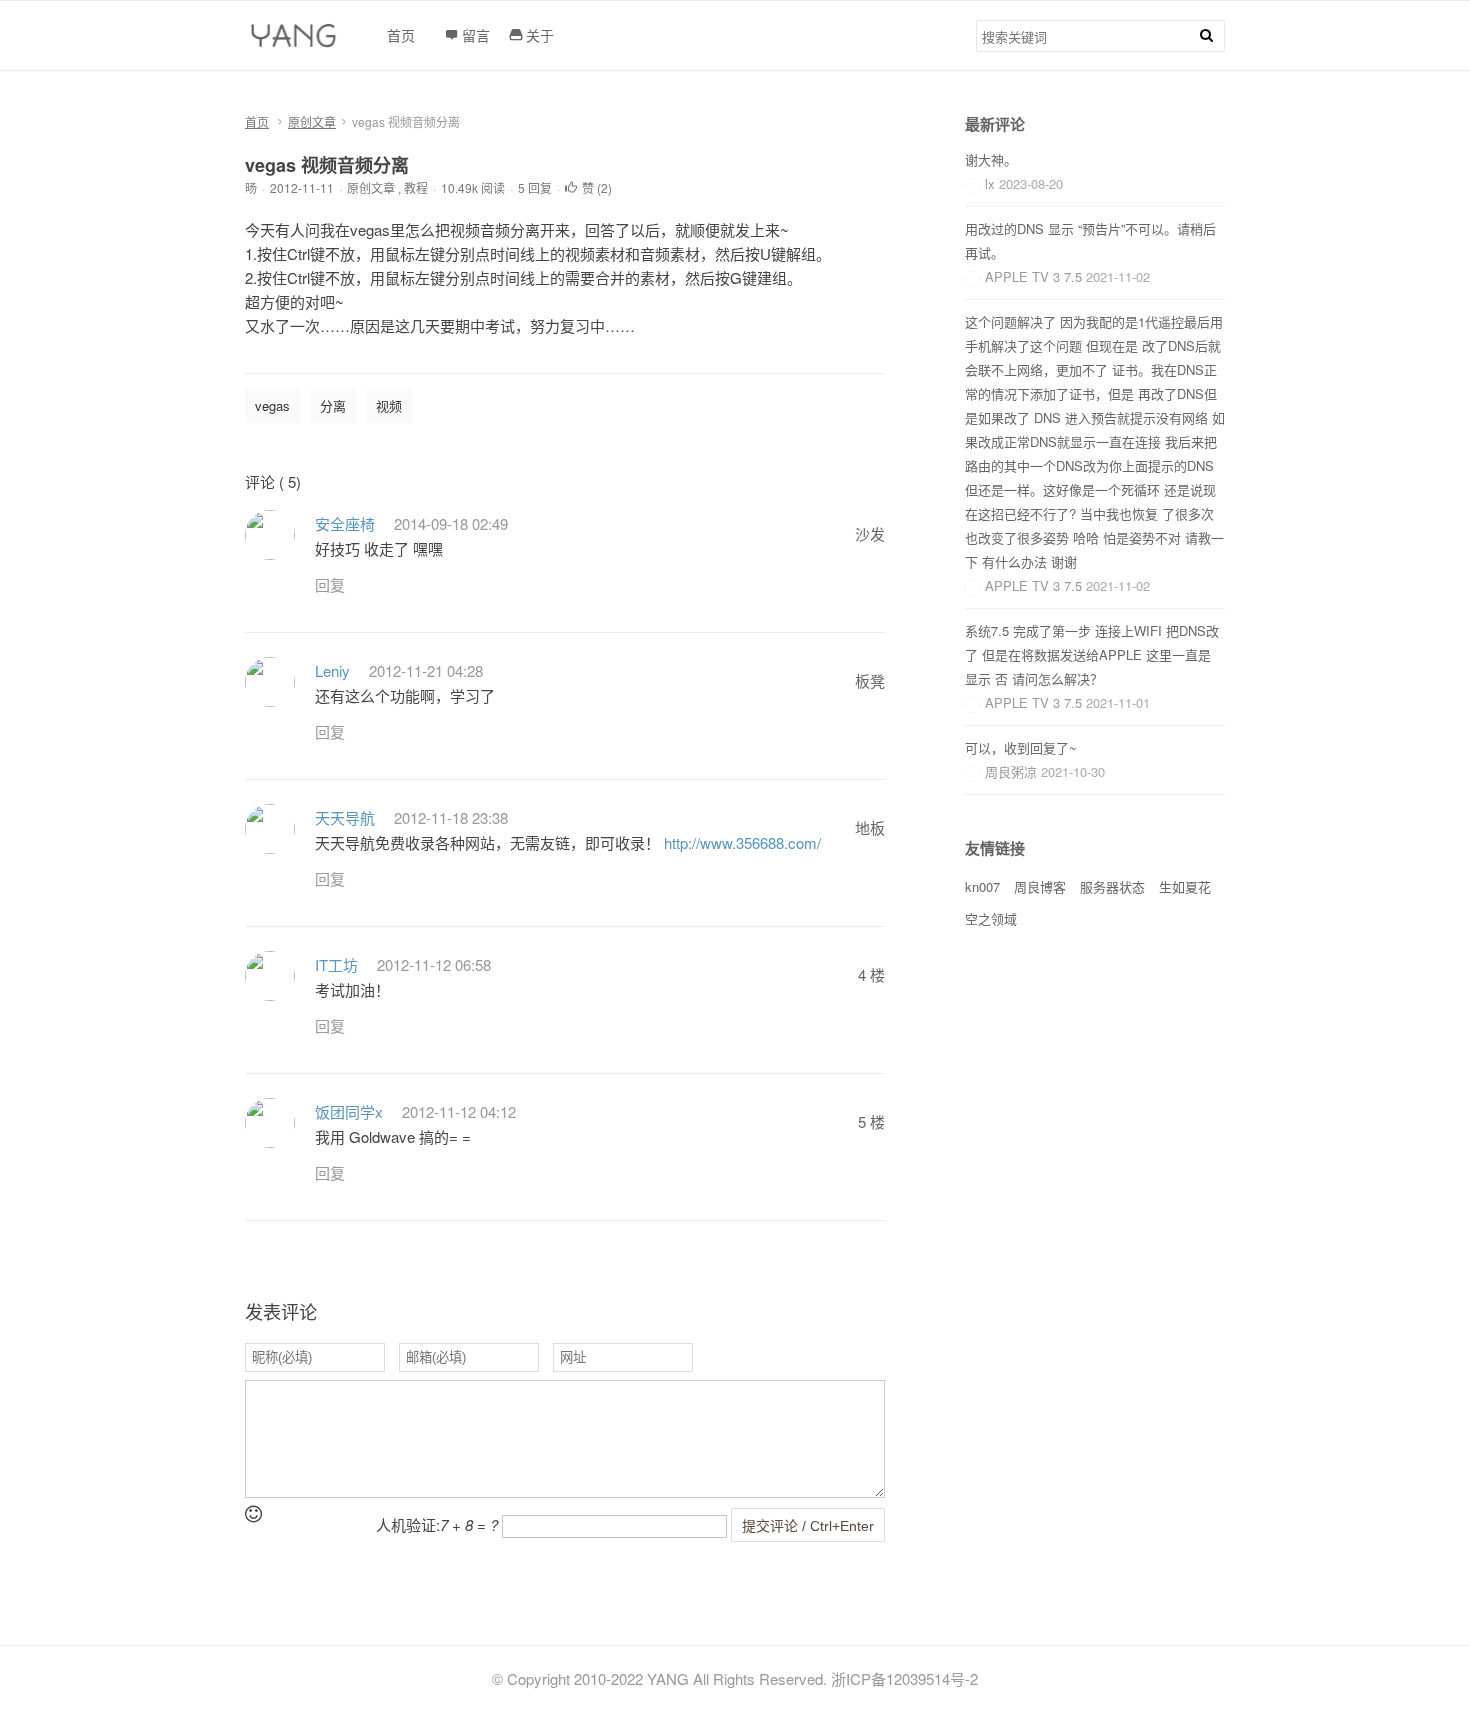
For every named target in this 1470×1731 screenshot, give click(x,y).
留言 (476, 35)
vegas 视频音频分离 (327, 165)
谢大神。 (991, 159)
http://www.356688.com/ (742, 842)
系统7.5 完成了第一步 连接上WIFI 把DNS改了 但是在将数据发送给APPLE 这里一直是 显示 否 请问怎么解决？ (1092, 654)
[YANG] (296, 41)
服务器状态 (1112, 886)
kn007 (982, 886)
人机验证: (437, 1524)
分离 (333, 405)
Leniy (332, 670)
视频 (389, 405)
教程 (416, 187)
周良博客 (1040, 886)
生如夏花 (1185, 886)
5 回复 (535, 187)
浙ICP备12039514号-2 (904, 1678)
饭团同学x (349, 1111)
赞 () (597, 187)
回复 (330, 584)
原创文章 (312, 121)
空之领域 (991, 918)
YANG (668, 1678)
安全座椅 (345, 523)
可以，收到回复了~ (1021, 747)
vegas (272, 405)
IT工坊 (336, 964)
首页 (257, 121)
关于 (540, 35)
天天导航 (345, 817)
